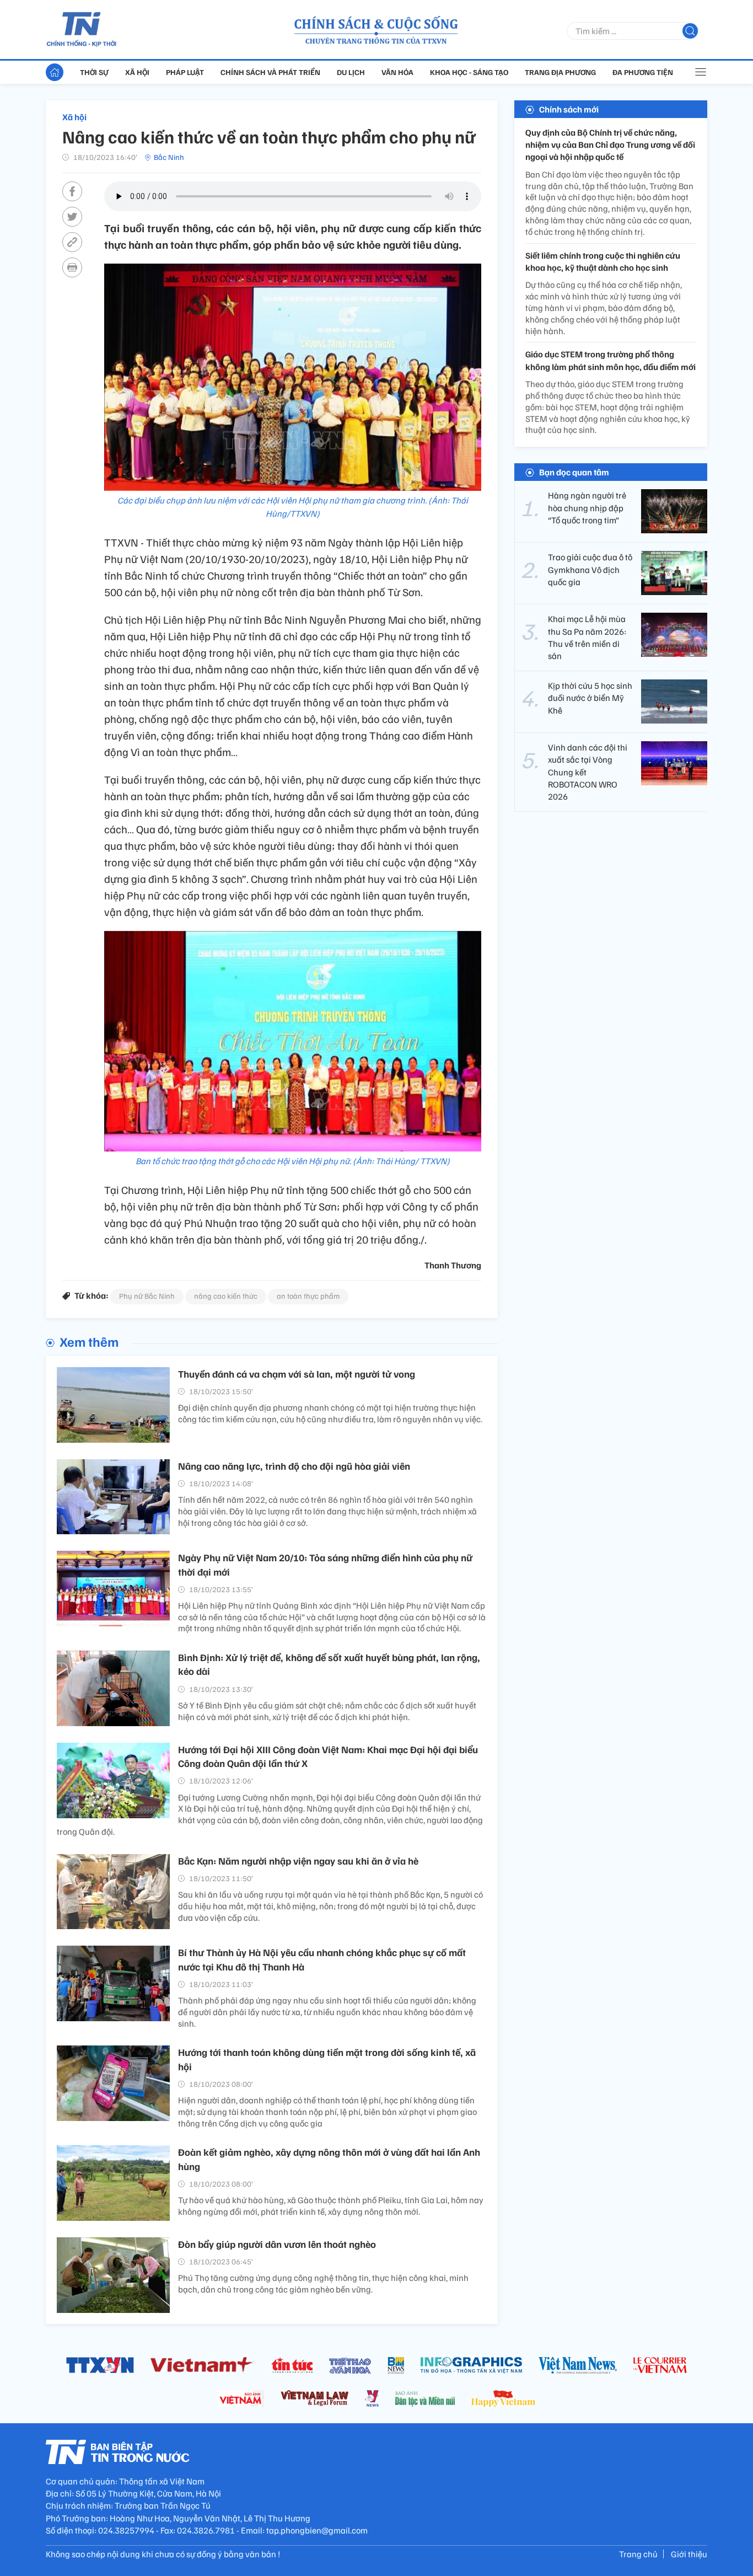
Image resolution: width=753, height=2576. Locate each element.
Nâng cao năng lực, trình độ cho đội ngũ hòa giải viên (294, 1466)
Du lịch (351, 72)
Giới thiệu (689, 2554)
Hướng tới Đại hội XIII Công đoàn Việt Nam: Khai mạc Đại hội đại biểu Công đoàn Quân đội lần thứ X (328, 1756)
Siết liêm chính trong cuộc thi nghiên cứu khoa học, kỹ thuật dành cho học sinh (603, 261)
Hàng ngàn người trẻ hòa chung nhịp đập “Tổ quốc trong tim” (587, 508)
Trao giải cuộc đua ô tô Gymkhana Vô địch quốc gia (590, 569)
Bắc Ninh (169, 157)
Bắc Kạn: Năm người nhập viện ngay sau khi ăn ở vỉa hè (298, 1861)
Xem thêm (89, 1341)
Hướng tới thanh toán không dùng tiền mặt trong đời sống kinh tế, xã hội (327, 2059)
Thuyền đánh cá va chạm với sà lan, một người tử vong (297, 1374)
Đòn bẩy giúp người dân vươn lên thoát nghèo (277, 2244)
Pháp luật (185, 72)
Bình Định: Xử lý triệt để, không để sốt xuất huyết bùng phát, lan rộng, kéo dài (329, 1664)
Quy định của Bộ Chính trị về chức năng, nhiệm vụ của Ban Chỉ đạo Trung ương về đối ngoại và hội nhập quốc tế (610, 145)
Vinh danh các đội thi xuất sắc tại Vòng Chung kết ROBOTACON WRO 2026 (588, 772)
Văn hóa (397, 72)
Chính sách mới (569, 109)
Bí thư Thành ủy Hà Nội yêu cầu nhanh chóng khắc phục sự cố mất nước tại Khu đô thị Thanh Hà (322, 1959)
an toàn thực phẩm (308, 1296)
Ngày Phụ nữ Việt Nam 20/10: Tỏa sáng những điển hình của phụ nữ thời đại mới (325, 1564)
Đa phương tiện (643, 72)
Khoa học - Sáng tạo (469, 72)
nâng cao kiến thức (226, 1296)
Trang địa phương (560, 72)
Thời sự (94, 72)
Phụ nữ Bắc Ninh (147, 1296)
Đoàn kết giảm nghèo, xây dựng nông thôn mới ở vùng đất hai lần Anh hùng (329, 2159)
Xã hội (137, 72)
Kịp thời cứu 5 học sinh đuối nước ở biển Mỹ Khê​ (590, 698)
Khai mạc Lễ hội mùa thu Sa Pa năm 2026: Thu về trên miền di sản (587, 637)
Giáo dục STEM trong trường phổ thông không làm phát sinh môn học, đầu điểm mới (611, 361)
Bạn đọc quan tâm (574, 472)
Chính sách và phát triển (270, 72)
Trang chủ (638, 2554)
